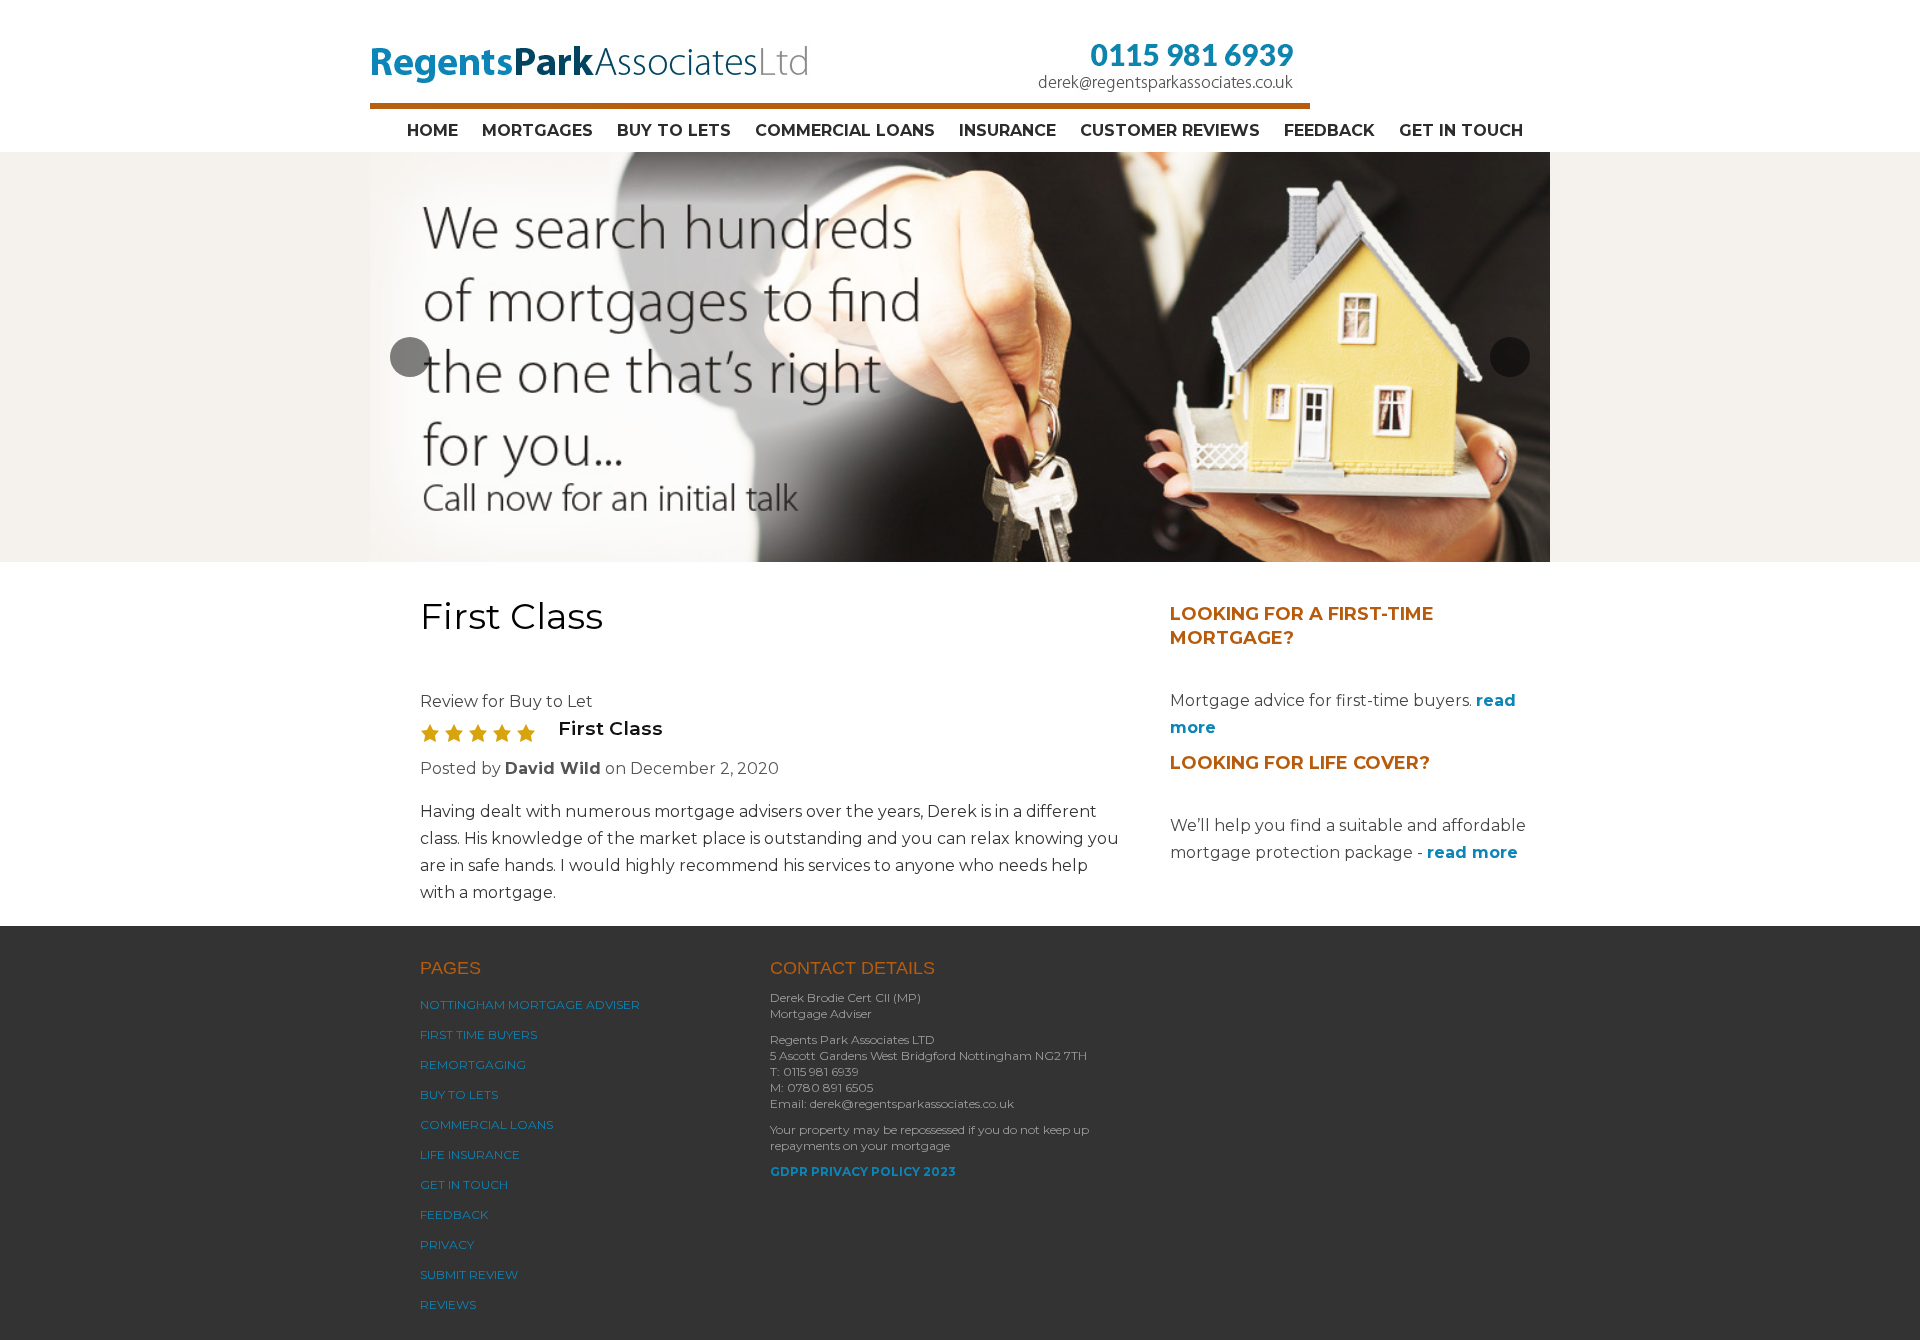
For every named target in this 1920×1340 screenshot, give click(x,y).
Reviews (448, 1304)
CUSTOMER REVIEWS (1170, 130)
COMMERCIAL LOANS (845, 130)
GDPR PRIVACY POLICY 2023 (863, 1171)
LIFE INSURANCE (470, 1154)
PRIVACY (447, 1244)
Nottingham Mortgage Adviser (530, 1004)
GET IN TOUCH (1461, 130)
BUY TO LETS (674, 130)
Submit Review (469, 1274)
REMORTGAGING (473, 1064)
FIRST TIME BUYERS (478, 1034)
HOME (432, 130)
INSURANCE (1007, 130)
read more (1472, 852)
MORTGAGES (537, 130)
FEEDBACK (1329, 130)
